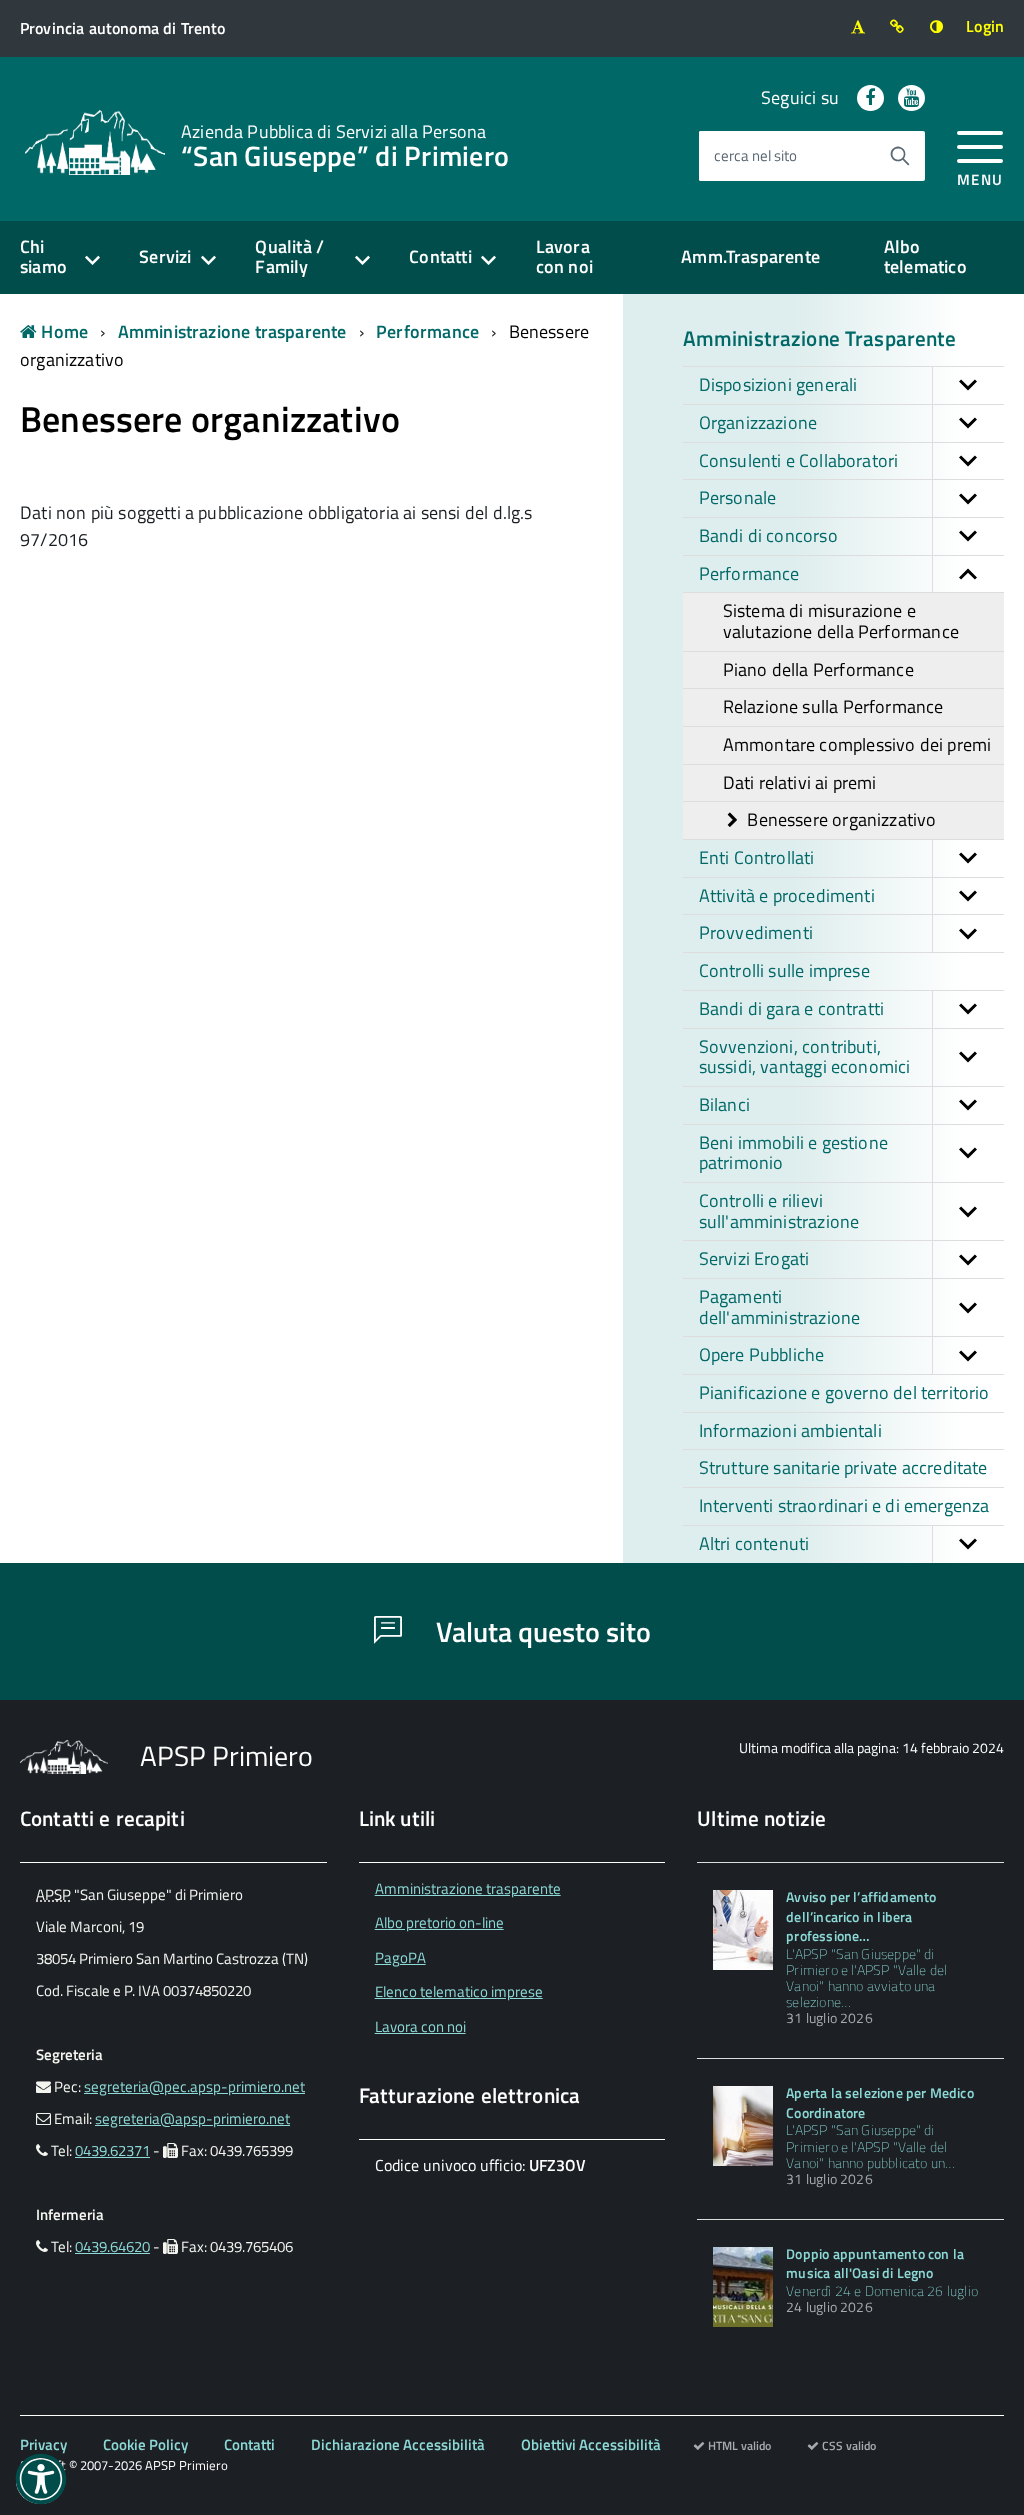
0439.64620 (112, 2246)
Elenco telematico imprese (459, 1991)
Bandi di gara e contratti (792, 1008)
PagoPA (400, 1957)
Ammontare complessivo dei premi (857, 744)
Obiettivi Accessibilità (591, 2444)
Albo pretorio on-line (439, 1922)
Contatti (440, 256)
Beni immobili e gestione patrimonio (793, 1153)
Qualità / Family (289, 257)
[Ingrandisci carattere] (857, 26)
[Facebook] (870, 97)
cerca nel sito (755, 155)
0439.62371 (112, 2150)
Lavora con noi (564, 257)
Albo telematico (925, 257)
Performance (427, 331)
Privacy (43, 2444)
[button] (968, 385)
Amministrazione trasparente (232, 331)
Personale (738, 497)
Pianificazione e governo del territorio (844, 1392)
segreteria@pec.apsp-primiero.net (194, 2086)
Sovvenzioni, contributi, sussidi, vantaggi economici (805, 1057)
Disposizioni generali (778, 384)
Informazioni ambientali (790, 1430)
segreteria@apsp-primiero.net (192, 2118)
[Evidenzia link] (897, 26)
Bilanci (724, 1104)
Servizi (165, 256)
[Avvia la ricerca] (900, 156)
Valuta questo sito (540, 1631)
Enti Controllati (757, 857)
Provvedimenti (756, 932)
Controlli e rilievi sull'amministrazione (779, 1211)
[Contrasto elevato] (936, 26)
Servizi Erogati (754, 1258)
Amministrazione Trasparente (820, 338)
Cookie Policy (145, 2444)
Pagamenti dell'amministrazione (780, 1307)
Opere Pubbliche (762, 1354)
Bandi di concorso (768, 535)
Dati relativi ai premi (800, 782)
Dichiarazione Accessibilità (398, 2444)
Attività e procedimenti (787, 895)
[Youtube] (911, 97)
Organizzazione (758, 422)
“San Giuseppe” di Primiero (345, 144)
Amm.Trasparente (750, 256)
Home (62, 331)
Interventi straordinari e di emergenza (844, 1505)
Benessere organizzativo (839, 819)
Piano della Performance (818, 669)
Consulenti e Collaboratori (799, 460)
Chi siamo (43, 257)
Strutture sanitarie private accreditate (843, 1467)
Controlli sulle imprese (784, 970)
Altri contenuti (754, 1543)
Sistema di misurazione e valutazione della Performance (841, 621)
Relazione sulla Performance (833, 706)
